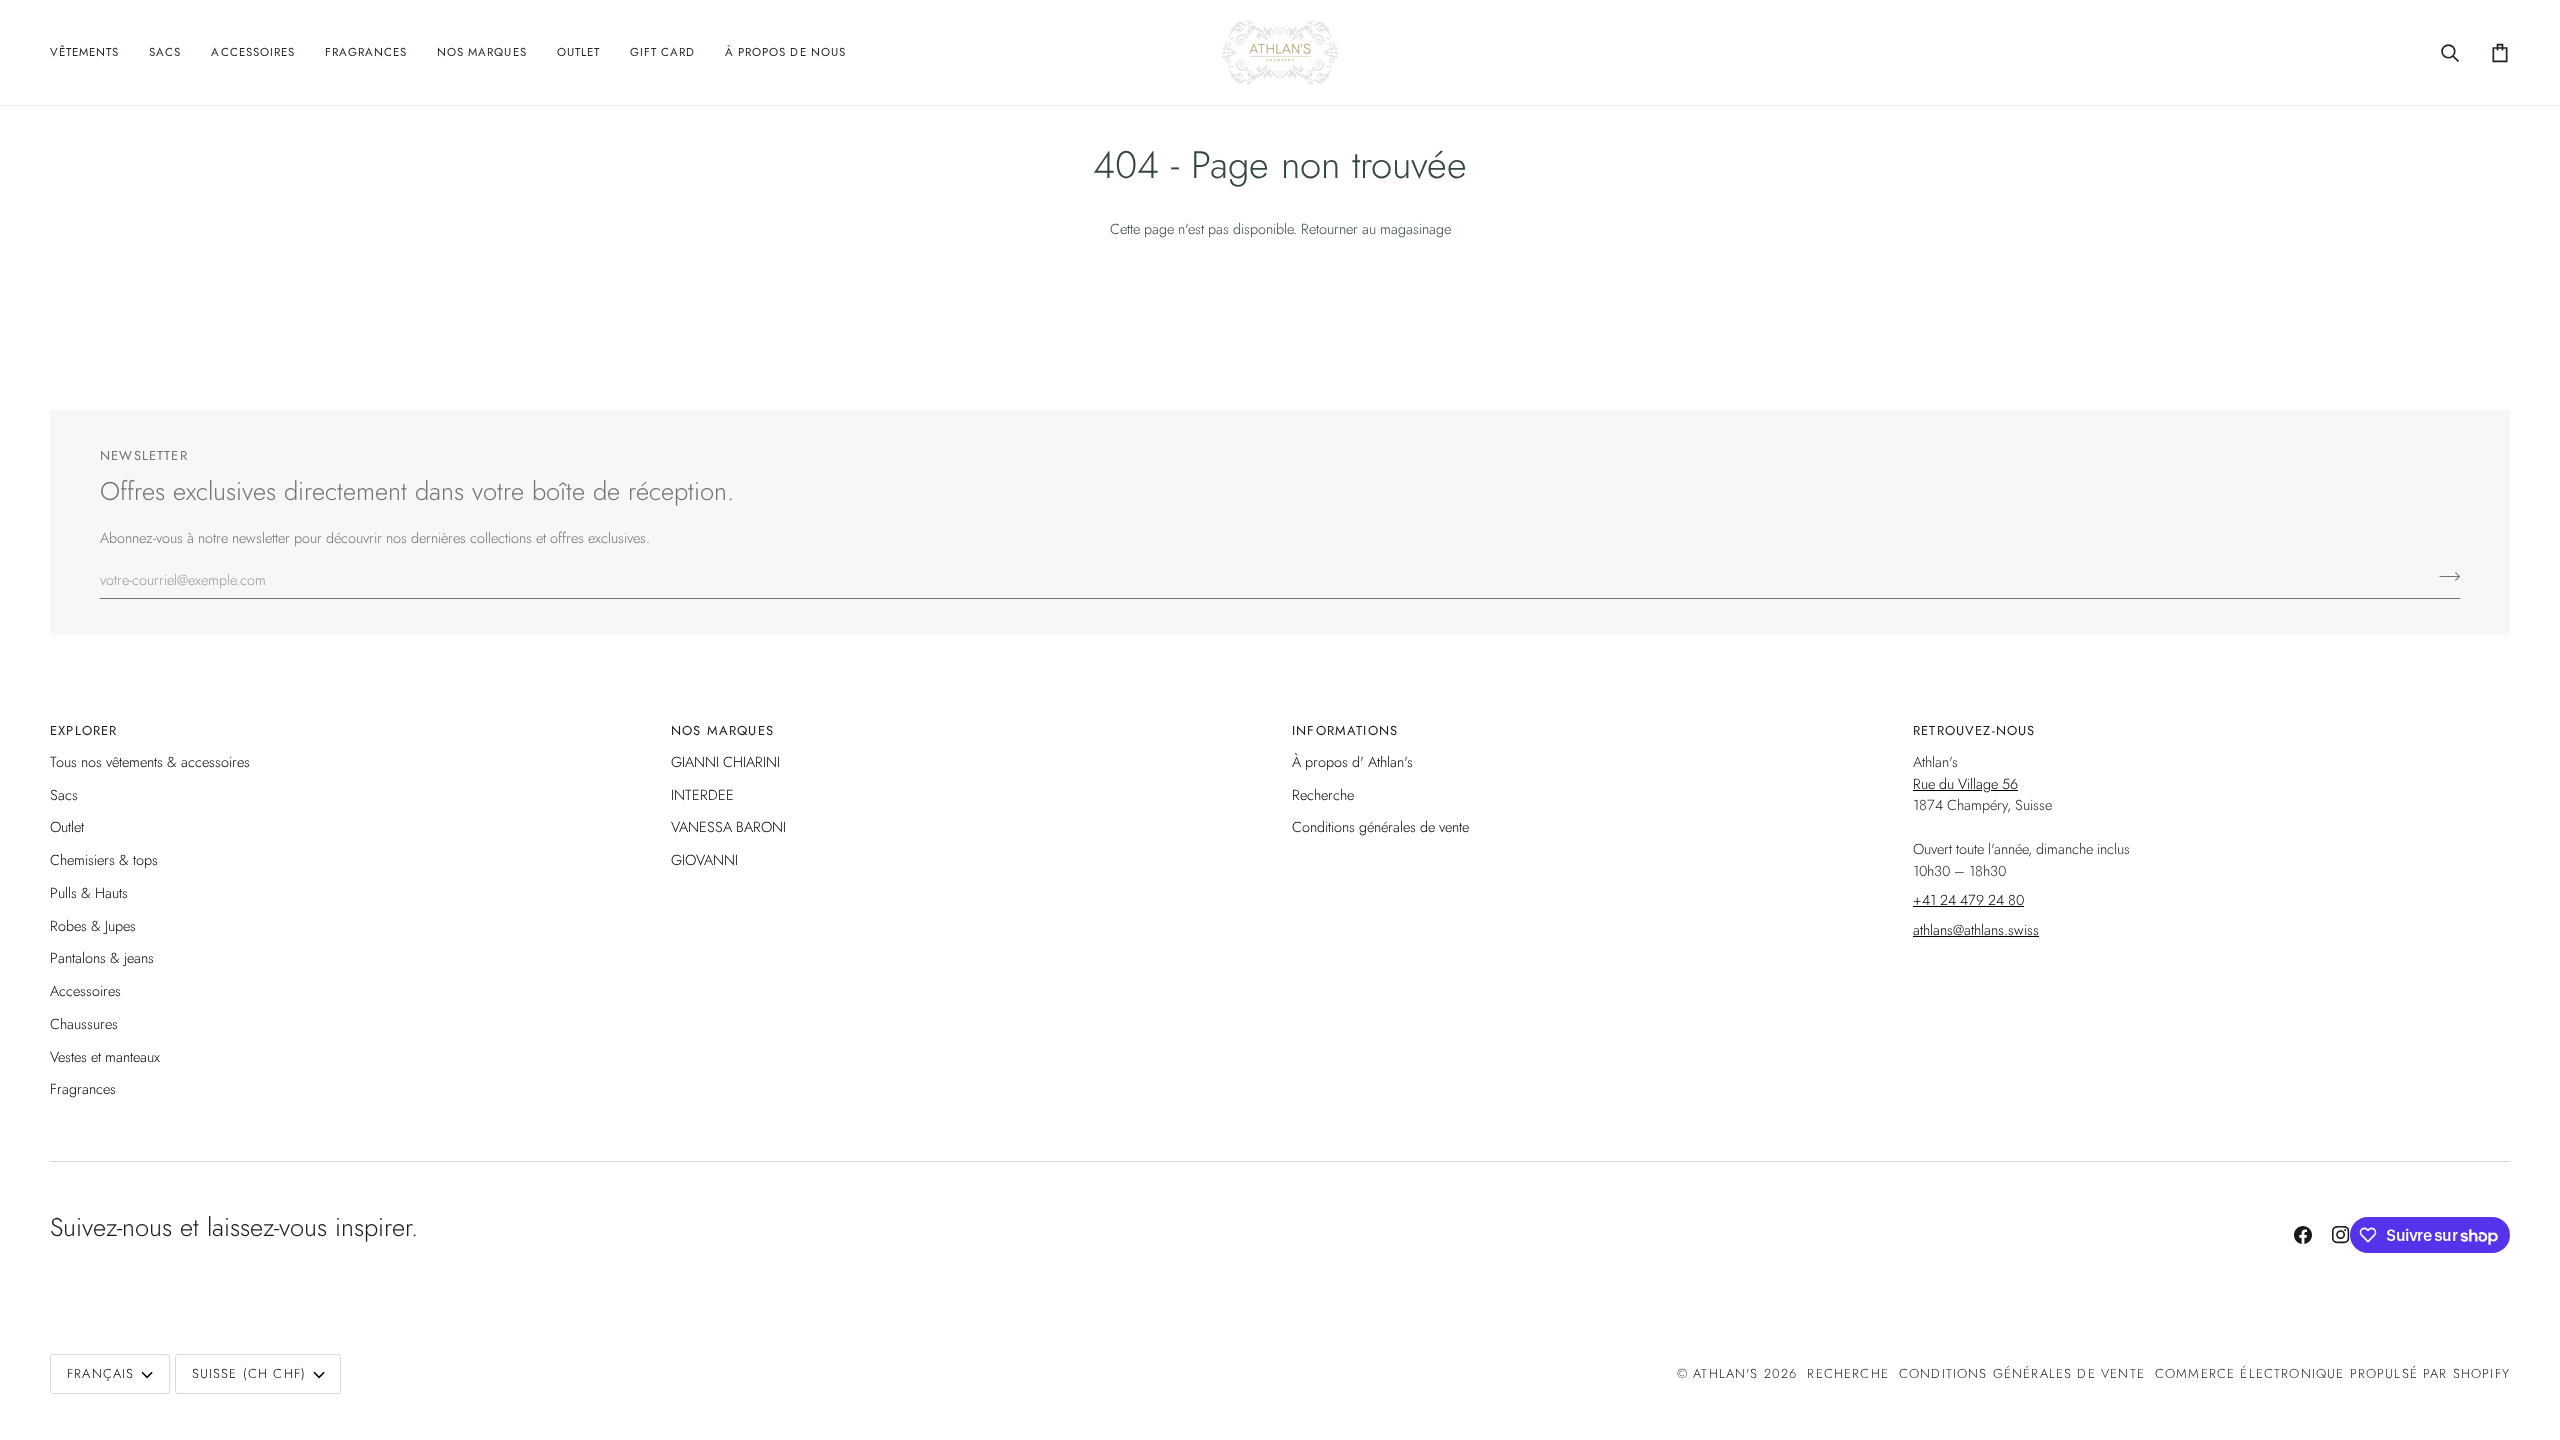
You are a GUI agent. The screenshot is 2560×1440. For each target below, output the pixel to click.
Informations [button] (1345, 730)
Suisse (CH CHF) (249, 1373)
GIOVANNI (704, 859)
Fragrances (83, 1088)
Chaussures (84, 1023)
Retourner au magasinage (1376, 228)
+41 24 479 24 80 (1968, 899)
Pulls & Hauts (89, 892)
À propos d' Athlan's (1352, 761)
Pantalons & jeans (102, 957)
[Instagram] (2341, 1235)
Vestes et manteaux (105, 1056)
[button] (92, 52)
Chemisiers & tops (104, 859)
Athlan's (1728, 1373)
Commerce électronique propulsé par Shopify (2332, 1373)
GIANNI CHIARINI (725, 761)
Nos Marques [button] (722, 730)
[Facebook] (2303, 1235)
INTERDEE (702, 794)
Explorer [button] (83, 730)
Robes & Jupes (93, 925)
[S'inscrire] (2443, 577)
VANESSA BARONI (728, 826)
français (100, 1373)
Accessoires (85, 990)
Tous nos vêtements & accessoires (150, 761)
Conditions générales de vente (1380, 826)
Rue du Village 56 (1965, 783)
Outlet (67, 826)
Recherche (1323, 794)
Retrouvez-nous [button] (1974, 730)
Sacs (64, 794)
